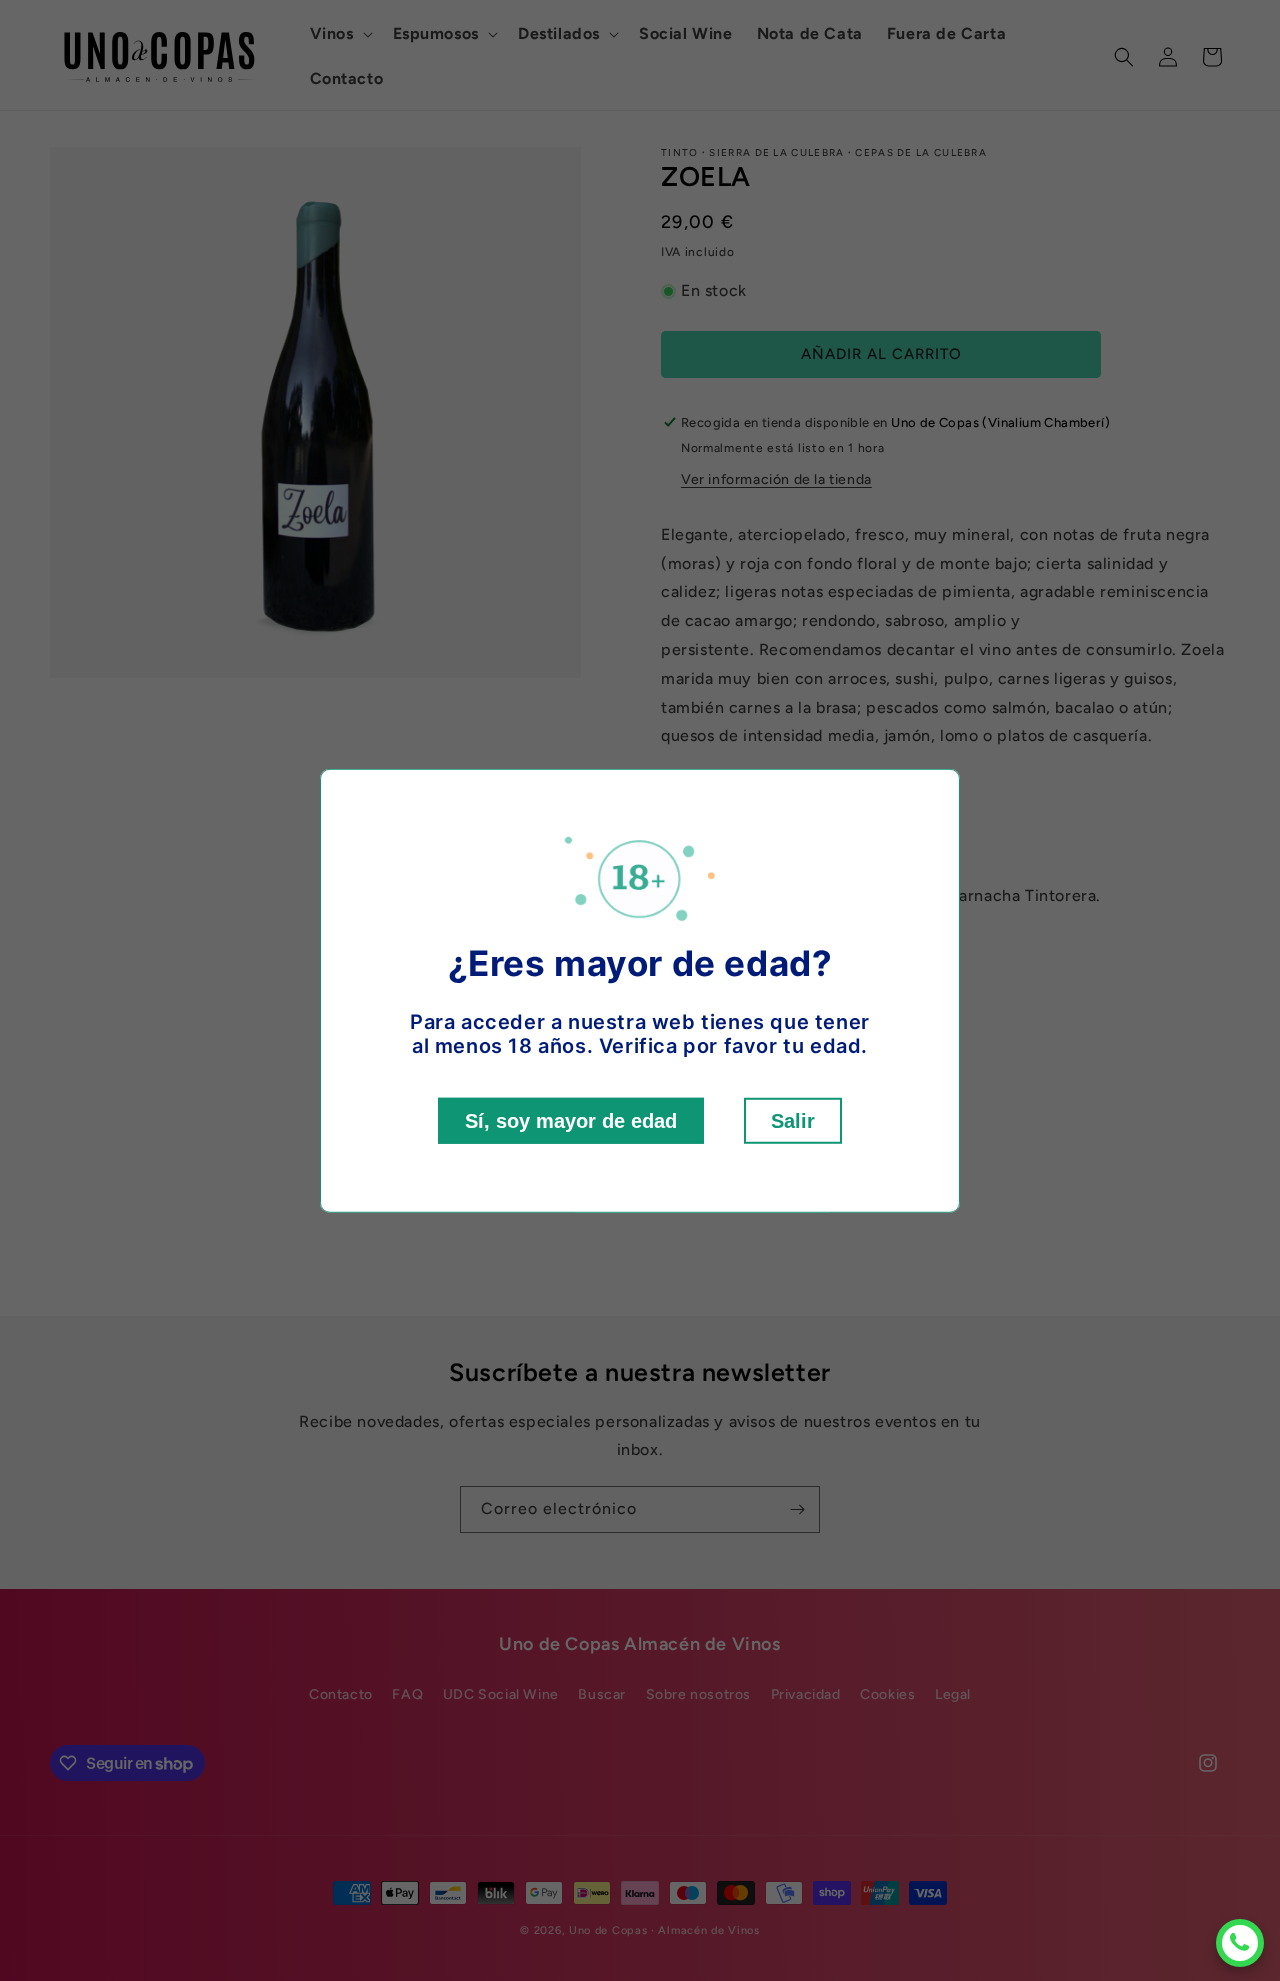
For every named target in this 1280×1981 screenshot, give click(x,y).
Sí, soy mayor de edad (571, 1121)
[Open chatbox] (1240, 1943)
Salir (793, 1121)
